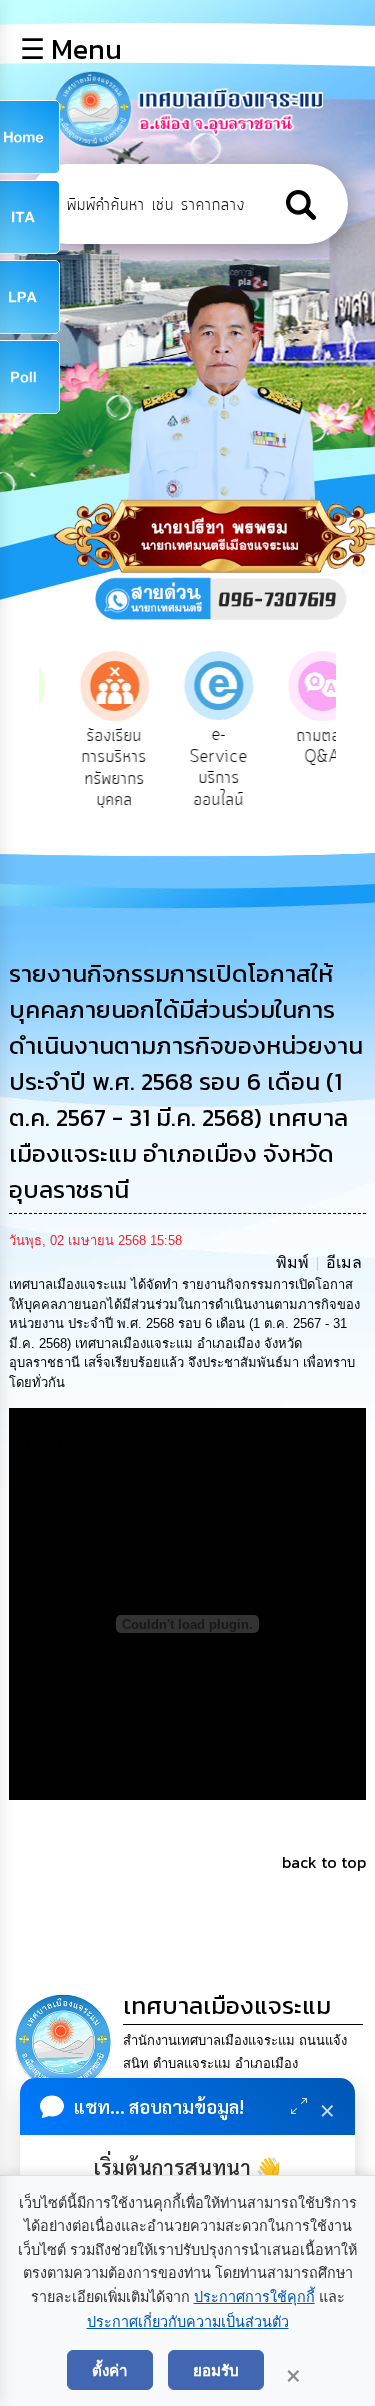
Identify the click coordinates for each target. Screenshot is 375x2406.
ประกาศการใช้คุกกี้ (254, 2297)
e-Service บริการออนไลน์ (194, 767)
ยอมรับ (216, 2370)
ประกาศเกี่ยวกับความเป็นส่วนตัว (188, 2322)
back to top (324, 1862)
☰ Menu (71, 49)
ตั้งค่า (110, 2370)
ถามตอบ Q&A (297, 747)
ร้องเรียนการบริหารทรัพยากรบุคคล (89, 768)
